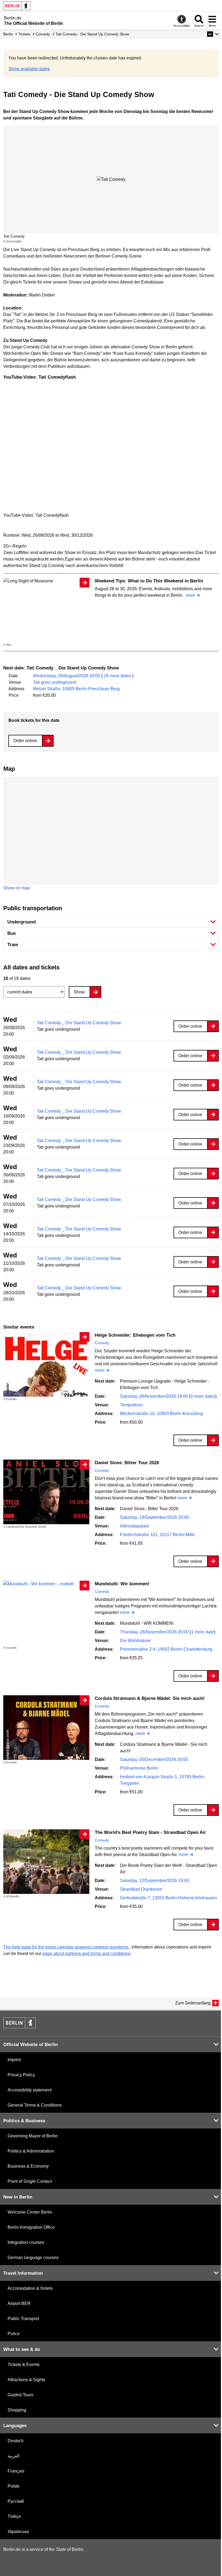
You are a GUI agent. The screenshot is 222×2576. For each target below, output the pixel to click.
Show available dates (29, 69)
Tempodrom (131, 1405)
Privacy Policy (21, 2075)
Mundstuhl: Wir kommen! (122, 1584)
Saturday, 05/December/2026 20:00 (154, 1759)
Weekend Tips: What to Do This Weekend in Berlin (149, 581)
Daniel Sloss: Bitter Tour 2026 (127, 1463)
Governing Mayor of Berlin (33, 2136)
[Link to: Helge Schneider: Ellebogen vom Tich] (46, 1364)
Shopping (17, 2410)
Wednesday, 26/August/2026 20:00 (67, 676)
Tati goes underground (55, 682)
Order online (25, 741)
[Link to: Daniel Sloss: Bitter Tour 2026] (46, 1492)
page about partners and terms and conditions (86, 1953)
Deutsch (16, 2441)
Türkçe (14, 2516)
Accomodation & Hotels (30, 2288)
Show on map (17, 888)
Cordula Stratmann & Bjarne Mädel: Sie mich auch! (150, 1698)
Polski (14, 2486)
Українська (18, 2532)
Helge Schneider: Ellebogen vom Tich (135, 1335)
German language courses (33, 2258)
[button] (213, 34)
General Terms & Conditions (35, 2105)
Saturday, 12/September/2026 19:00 (154, 1881)
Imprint (14, 2060)
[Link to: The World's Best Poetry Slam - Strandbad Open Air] (46, 1862)
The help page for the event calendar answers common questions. (66, 1947)
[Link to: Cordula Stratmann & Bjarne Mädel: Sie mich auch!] (46, 1728)
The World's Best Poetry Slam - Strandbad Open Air (150, 1832)
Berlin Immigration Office (31, 2227)
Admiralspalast (134, 1526)
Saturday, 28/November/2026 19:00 (154, 1396)
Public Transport (23, 2319)
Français (16, 2471)
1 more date (203, 1632)
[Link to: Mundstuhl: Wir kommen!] (46, 1584)
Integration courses (26, 2242)
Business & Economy (28, 2166)
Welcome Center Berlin (30, 2212)
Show (79, 992)
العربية (14, 2456)
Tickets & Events (24, 2365)
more (190, 595)
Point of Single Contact (30, 2181)
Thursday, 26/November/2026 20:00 (155, 1632)
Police (14, 2334)
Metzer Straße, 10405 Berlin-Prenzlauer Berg (76, 689)
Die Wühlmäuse (135, 1641)
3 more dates (203, 1396)
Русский (16, 2501)
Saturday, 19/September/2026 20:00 (154, 1517)
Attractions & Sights (26, 2380)
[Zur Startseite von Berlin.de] (19, 2027)
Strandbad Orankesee (141, 1889)
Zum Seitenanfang (193, 2003)
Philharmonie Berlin (139, 1768)
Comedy (102, 1343)
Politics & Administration (31, 2151)
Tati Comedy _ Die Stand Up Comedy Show (79, 1023)
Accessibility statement (30, 2090)
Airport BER (19, 2303)
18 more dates (117, 676)
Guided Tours (20, 2395)
